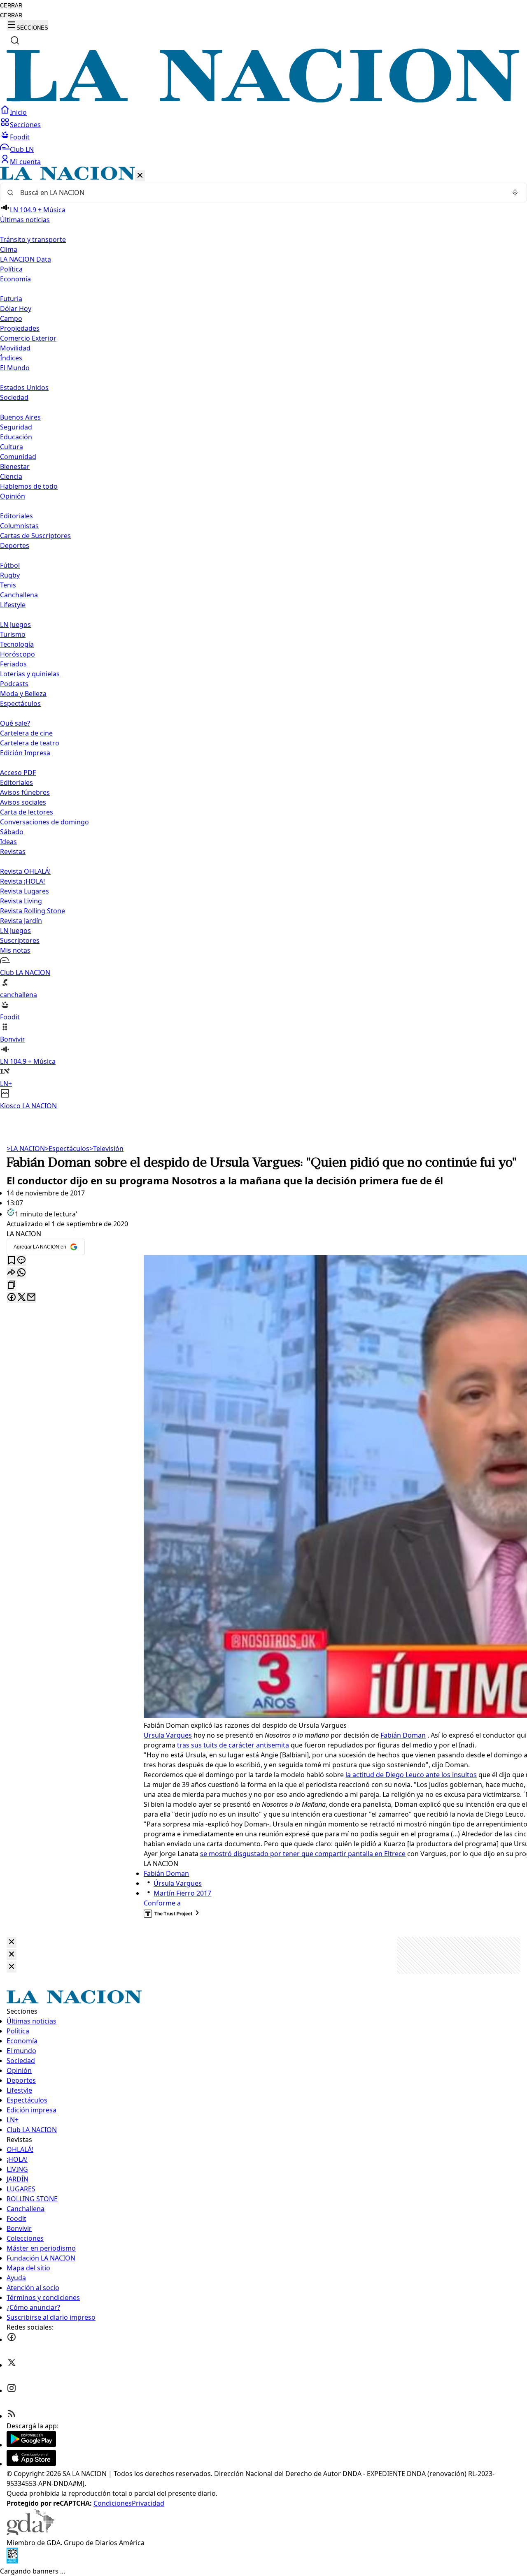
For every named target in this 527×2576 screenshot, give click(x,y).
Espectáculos (67, 1149)
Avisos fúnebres (25, 792)
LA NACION (26, 1149)
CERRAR (11, 6)
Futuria (11, 299)
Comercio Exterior (28, 338)
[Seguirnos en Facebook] (12, 2339)
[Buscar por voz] (515, 193)
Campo (11, 318)
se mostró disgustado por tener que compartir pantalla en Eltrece (303, 1854)
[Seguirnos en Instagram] (12, 2390)
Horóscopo (17, 654)
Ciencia (11, 476)
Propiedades (20, 328)
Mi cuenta (25, 162)
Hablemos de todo (29, 486)
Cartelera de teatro (30, 743)
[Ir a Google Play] (31, 2445)
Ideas (8, 842)
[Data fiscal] (12, 2561)
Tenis (8, 585)
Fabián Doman (403, 1735)
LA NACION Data (26, 259)
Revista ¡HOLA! (22, 881)
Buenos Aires (20, 417)
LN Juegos (15, 624)
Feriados (13, 664)
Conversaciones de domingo (44, 822)
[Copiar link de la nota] (12, 1285)
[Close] (12, 1942)
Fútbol (10, 565)
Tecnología (17, 644)
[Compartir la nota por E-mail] (31, 1298)
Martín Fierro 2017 (182, 1893)
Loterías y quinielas (30, 674)
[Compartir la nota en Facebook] (12, 1298)
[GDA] (30, 2533)
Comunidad (18, 457)
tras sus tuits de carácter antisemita (233, 1745)
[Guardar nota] (12, 1261)
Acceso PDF (18, 773)
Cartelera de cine (26, 733)
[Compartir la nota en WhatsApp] (21, 1273)
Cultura (12, 447)
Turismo (13, 634)
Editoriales (16, 516)
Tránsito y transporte (33, 239)
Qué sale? (15, 723)
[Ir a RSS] (12, 2416)
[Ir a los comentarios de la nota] (21, 1261)
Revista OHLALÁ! (25, 871)
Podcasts (14, 684)
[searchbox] (260, 193)
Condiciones (113, 2503)
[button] (263, 639)
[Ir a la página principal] (263, 100)
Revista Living (21, 901)
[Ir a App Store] (31, 2464)
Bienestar (15, 466)
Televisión (106, 1149)
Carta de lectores (27, 812)
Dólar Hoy (16, 309)
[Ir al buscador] (15, 40)
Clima (9, 249)
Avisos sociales (23, 802)
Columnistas (19, 526)
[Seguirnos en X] (12, 2365)
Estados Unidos (24, 388)
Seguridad (16, 427)
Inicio (18, 112)
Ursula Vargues (168, 1735)
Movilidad (15, 348)
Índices (11, 358)
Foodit (20, 137)
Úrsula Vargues (178, 1883)
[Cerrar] (140, 176)
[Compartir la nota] (12, 1273)
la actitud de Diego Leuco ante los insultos (411, 1775)
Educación (16, 437)
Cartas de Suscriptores (35, 536)
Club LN (22, 149)
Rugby (10, 575)
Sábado (12, 832)
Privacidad (148, 2503)
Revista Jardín (21, 921)
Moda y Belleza (23, 694)
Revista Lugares (24, 891)
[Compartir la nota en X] (21, 1298)
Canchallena (19, 595)
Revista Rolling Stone (33, 911)
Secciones (25, 125)
